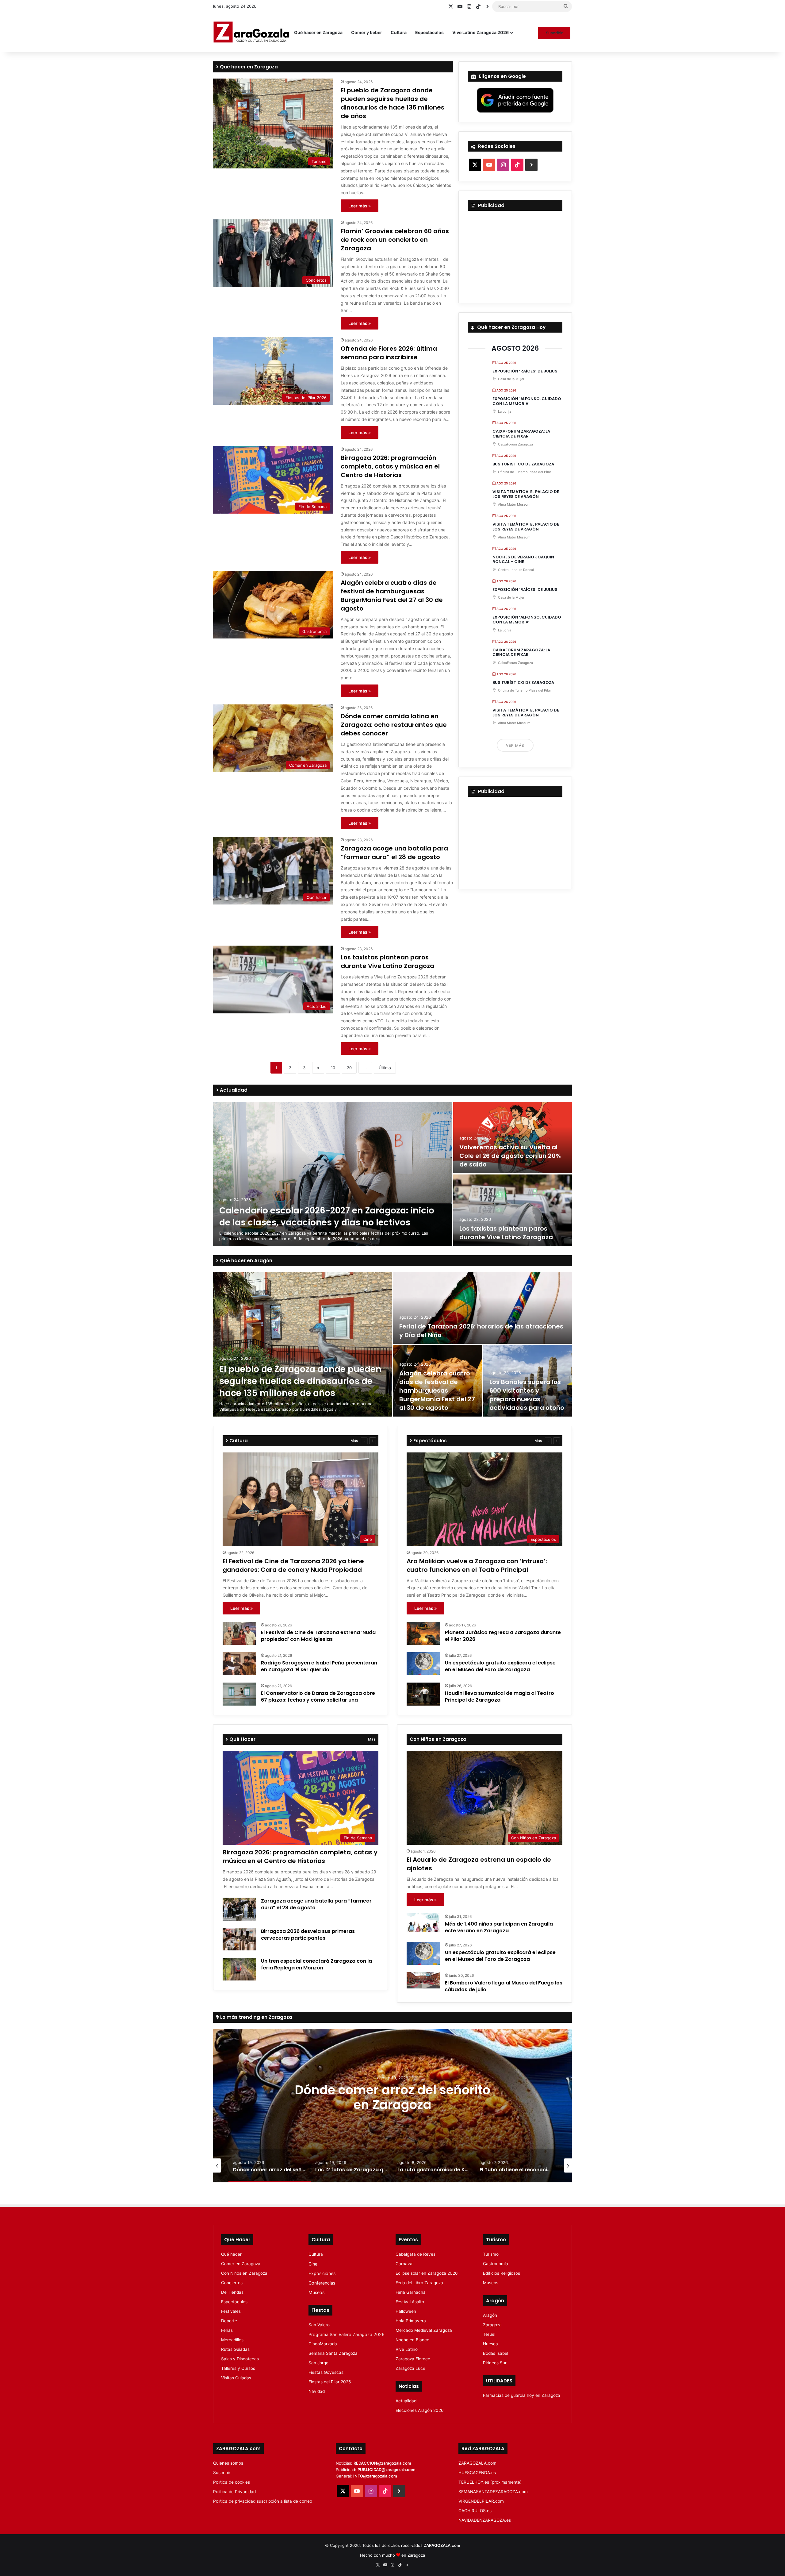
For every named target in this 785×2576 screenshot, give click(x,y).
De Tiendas (232, 2292)
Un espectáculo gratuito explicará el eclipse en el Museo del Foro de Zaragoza (500, 1666)
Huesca (490, 2344)
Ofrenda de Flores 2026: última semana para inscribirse (389, 353)
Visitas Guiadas (236, 2378)
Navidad (317, 2391)
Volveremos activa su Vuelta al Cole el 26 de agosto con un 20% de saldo (510, 1156)
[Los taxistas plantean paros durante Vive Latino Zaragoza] (513, 1210)
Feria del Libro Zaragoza (419, 2283)
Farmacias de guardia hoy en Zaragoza (522, 2395)
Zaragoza (492, 2325)
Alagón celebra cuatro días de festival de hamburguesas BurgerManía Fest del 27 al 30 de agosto (392, 596)
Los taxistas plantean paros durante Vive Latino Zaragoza (387, 962)
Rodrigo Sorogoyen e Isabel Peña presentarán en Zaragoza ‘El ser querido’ (319, 1666)
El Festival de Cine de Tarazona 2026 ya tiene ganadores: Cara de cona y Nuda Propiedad (293, 1565)
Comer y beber (367, 32)
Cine (313, 2264)
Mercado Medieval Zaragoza (424, 2330)
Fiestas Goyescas (326, 2372)
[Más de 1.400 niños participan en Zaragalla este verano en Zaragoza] (423, 1922)
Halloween (406, 2311)
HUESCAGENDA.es (477, 2473)
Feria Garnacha (411, 2292)
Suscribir (554, 33)
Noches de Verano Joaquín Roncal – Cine (523, 559)
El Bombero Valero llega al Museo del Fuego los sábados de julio (504, 1986)
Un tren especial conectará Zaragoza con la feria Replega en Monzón (316, 1964)
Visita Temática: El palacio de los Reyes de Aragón (526, 494)
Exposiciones (322, 2273)
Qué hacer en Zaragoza (318, 32)
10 (333, 1068)
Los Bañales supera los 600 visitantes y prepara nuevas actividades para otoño (527, 1395)
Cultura (399, 32)
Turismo (491, 2254)
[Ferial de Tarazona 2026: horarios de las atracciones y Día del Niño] (482, 1308)
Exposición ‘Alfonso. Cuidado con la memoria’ (527, 401)
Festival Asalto (410, 2302)
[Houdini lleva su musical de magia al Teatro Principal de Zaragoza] (423, 1694)
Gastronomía (496, 2264)
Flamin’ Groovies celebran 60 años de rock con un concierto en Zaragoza (395, 240)
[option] (392, 1174)
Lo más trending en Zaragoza (256, 2017)
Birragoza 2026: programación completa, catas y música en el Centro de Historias (390, 466)
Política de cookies (232, 2482)
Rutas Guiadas (235, 2349)
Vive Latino (407, 2349)
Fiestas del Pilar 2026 (330, 2382)
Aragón (490, 2315)
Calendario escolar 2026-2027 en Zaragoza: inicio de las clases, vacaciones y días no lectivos (327, 1217)
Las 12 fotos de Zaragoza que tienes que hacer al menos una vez (393, 2097)
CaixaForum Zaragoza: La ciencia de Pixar (521, 434)
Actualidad (233, 1090)
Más (354, 1441)
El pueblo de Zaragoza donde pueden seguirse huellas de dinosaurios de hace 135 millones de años (392, 103)
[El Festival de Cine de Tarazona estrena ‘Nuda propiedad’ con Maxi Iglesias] (239, 1633)
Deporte (229, 2321)
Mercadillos (232, 2340)
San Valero (319, 2325)
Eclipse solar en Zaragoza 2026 (427, 2273)
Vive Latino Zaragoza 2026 (481, 32)
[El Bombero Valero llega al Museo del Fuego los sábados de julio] (423, 1980)
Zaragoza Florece (413, 2359)
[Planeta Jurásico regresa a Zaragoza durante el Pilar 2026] (423, 1633)
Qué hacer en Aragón (245, 1261)
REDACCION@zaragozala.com (382, 2463)
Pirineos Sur (495, 2363)
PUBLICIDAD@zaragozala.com (387, 2470)
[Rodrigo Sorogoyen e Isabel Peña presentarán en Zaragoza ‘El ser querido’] (239, 1664)
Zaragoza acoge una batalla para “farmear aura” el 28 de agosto (394, 853)
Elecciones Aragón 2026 (420, 2410)
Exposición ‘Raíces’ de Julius (525, 371)
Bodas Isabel (496, 2353)
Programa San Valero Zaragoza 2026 (347, 2334)
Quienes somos (228, 2463)
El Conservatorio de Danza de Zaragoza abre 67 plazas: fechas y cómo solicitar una (318, 1697)
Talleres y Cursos (238, 2368)
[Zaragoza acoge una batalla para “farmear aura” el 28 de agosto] (239, 1909)
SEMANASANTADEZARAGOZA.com (493, 2492)
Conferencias (322, 2283)
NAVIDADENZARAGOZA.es (485, 2520)
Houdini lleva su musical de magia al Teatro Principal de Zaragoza (500, 1697)
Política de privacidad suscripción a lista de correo (263, 2501)
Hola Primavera (411, 2321)
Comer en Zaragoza (241, 2264)
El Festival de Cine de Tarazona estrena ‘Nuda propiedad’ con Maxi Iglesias (318, 1636)
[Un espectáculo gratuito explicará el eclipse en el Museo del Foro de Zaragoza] (423, 1664)
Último (385, 1068)
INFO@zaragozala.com (375, 2476)
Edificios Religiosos (502, 2273)
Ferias (227, 2330)
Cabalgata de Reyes (415, 2254)
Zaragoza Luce (410, 2368)
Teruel (489, 2334)
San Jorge (318, 2363)
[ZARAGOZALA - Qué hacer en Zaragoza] (251, 33)
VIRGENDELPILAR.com (481, 2501)
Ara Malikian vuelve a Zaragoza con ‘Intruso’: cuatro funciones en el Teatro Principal (477, 1565)
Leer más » (360, 206)
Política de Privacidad (234, 2492)
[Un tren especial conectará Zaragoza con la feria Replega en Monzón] (239, 1969)
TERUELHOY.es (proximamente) (490, 2482)
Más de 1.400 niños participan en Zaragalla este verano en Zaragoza (499, 1927)
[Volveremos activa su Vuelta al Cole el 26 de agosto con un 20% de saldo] (513, 1138)
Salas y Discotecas (240, 2359)
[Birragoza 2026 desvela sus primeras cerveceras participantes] (239, 1939)
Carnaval (404, 2264)
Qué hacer (231, 2254)
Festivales (231, 2311)
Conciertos (232, 2283)
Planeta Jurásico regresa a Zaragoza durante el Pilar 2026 (503, 1636)
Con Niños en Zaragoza (244, 2273)
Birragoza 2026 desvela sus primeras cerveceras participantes (308, 1935)
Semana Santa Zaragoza (333, 2353)
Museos (316, 2292)
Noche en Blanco (412, 2340)
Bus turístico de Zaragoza (523, 464)
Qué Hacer (242, 1739)
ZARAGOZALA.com (477, 2463)
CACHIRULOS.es (475, 2511)
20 (349, 1068)
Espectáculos (429, 32)
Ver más (515, 745)
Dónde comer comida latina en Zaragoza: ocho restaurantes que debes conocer (394, 725)
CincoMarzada (323, 2344)
